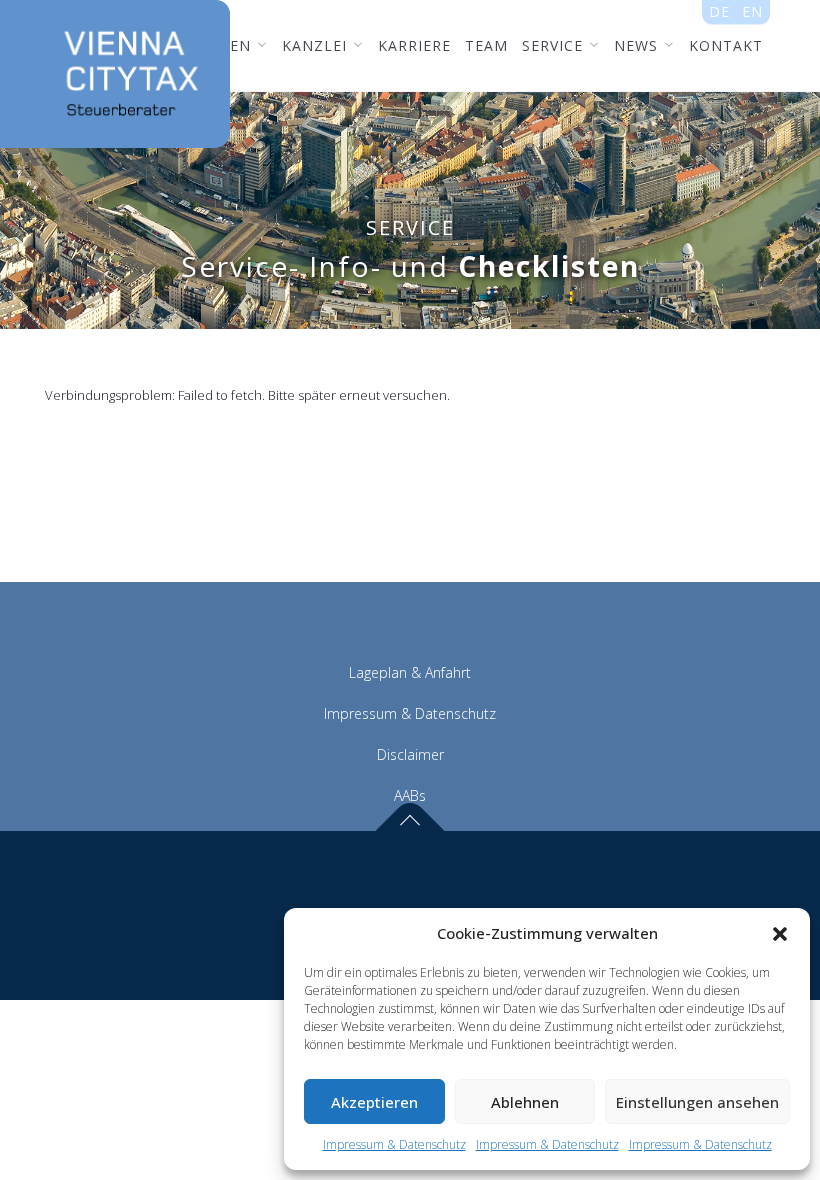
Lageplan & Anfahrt (410, 672)
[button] (780, 934)
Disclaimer (410, 754)
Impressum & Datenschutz (394, 1144)
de (719, 11)
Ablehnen (525, 1102)
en (752, 11)
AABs (410, 795)
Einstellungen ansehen (697, 1102)
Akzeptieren (374, 1102)
